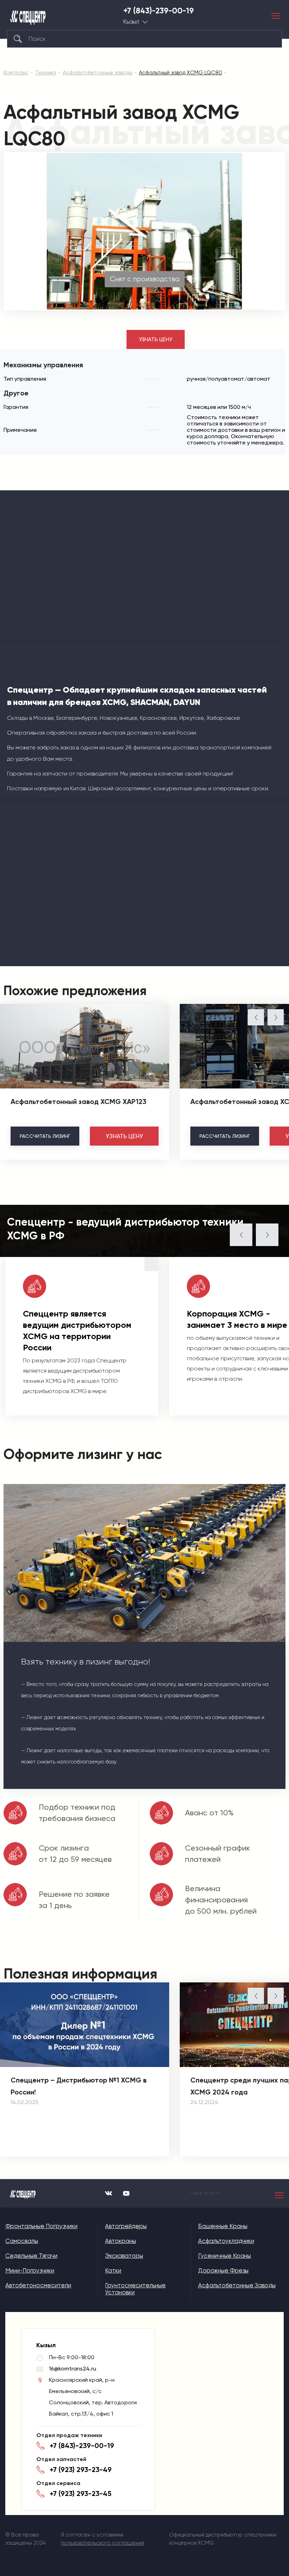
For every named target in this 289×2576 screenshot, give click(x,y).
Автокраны (121, 2241)
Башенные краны (223, 2226)
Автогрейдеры (126, 2226)
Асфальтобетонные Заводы (237, 2285)
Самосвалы (22, 2241)
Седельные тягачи (31, 2256)
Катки (113, 2270)
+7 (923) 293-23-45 (81, 2494)
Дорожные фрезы (223, 2270)
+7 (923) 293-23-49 (81, 2470)
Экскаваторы (124, 2256)
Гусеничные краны (225, 2256)
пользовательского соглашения (103, 2543)
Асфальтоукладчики (226, 2241)
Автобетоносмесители (38, 2285)
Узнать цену (156, 339)
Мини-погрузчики (30, 2270)
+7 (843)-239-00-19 (159, 11)
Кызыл (131, 22)
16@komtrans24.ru (73, 2369)
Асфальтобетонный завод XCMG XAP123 (78, 1102)
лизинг (45, 1136)
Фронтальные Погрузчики (41, 2226)
